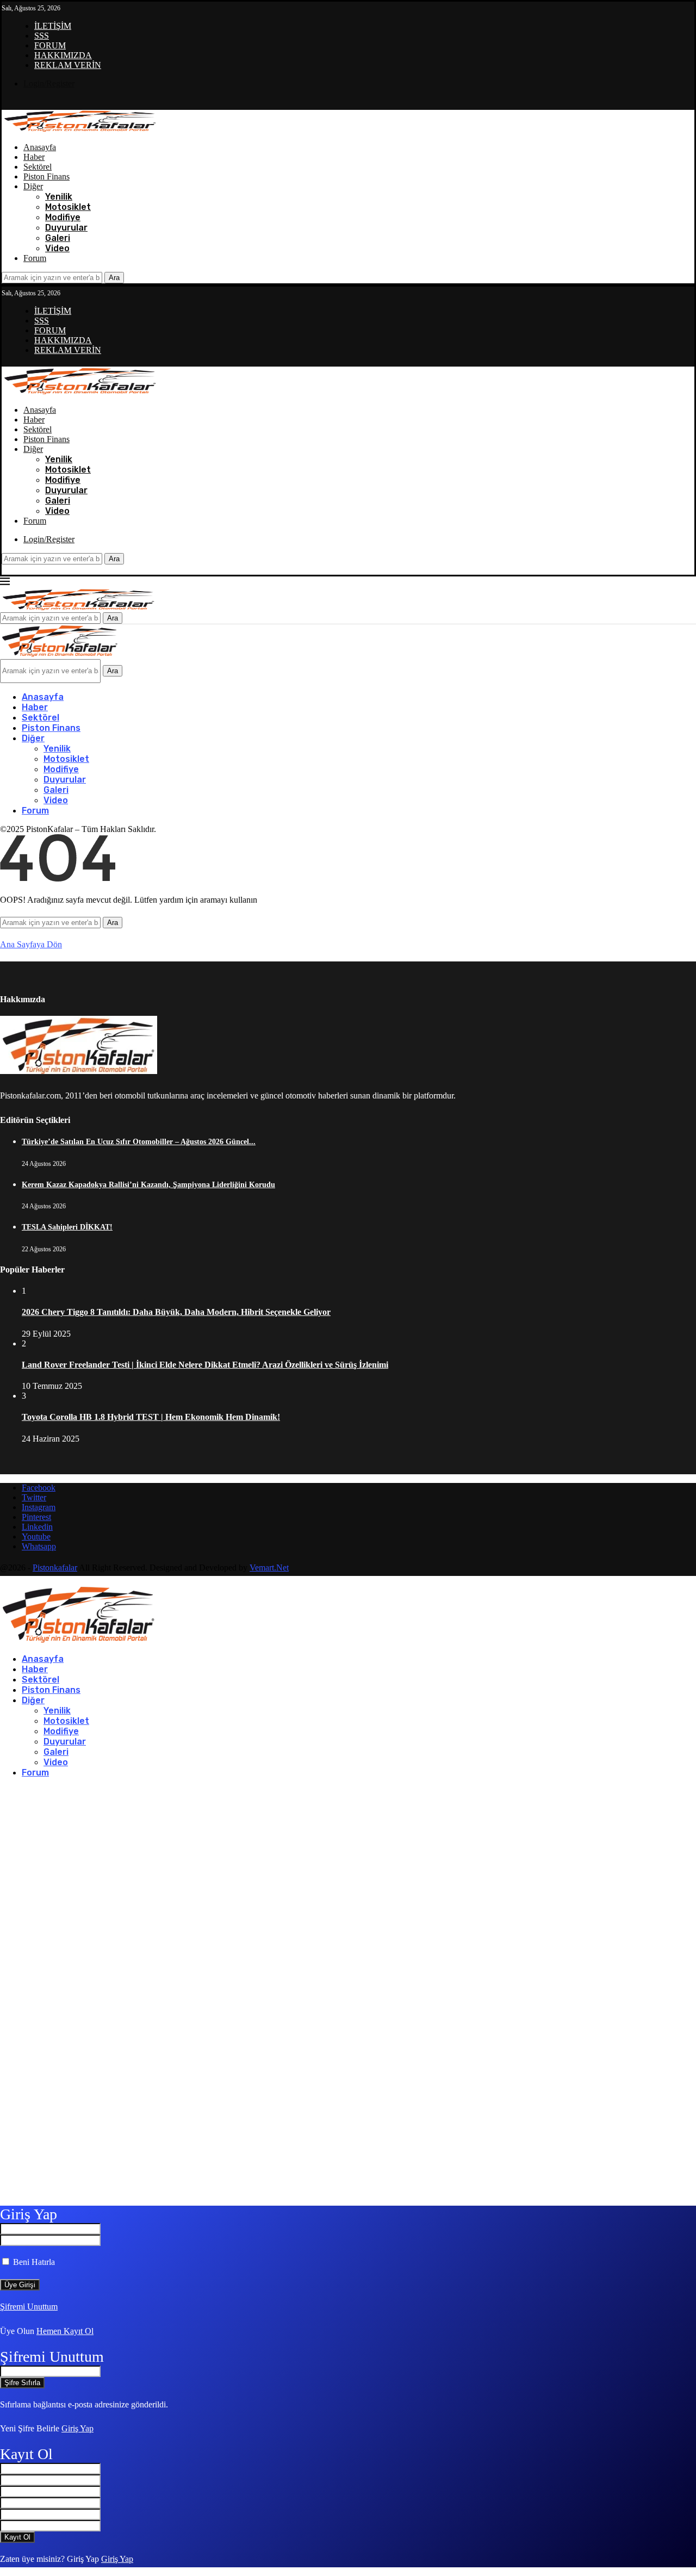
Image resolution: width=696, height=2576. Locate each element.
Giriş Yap (77, 2428)
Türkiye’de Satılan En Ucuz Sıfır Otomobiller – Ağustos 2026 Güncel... (139, 1142)
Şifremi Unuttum (29, 2307)
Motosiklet (68, 207)
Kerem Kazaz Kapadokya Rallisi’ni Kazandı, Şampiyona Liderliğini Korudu (148, 1185)
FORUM (50, 45)
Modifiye (63, 217)
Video (57, 248)
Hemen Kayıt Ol (65, 2331)
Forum (35, 258)
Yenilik (59, 197)
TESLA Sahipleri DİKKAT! (67, 1227)
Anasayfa (40, 147)
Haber (34, 157)
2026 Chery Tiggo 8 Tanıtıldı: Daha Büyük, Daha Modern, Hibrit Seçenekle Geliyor (176, 1312)
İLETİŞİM (53, 26)
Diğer (33, 186)
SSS (42, 36)
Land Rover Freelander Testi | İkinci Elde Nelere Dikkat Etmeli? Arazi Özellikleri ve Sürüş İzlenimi (205, 1365)
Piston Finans (46, 176)
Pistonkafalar (55, 1568)
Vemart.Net (269, 1568)
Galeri (58, 238)
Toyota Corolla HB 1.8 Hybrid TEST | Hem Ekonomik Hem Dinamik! (151, 1417)
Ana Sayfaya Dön (31, 944)
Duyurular (66, 228)
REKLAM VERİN (68, 65)
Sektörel (38, 167)
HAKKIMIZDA (63, 55)
